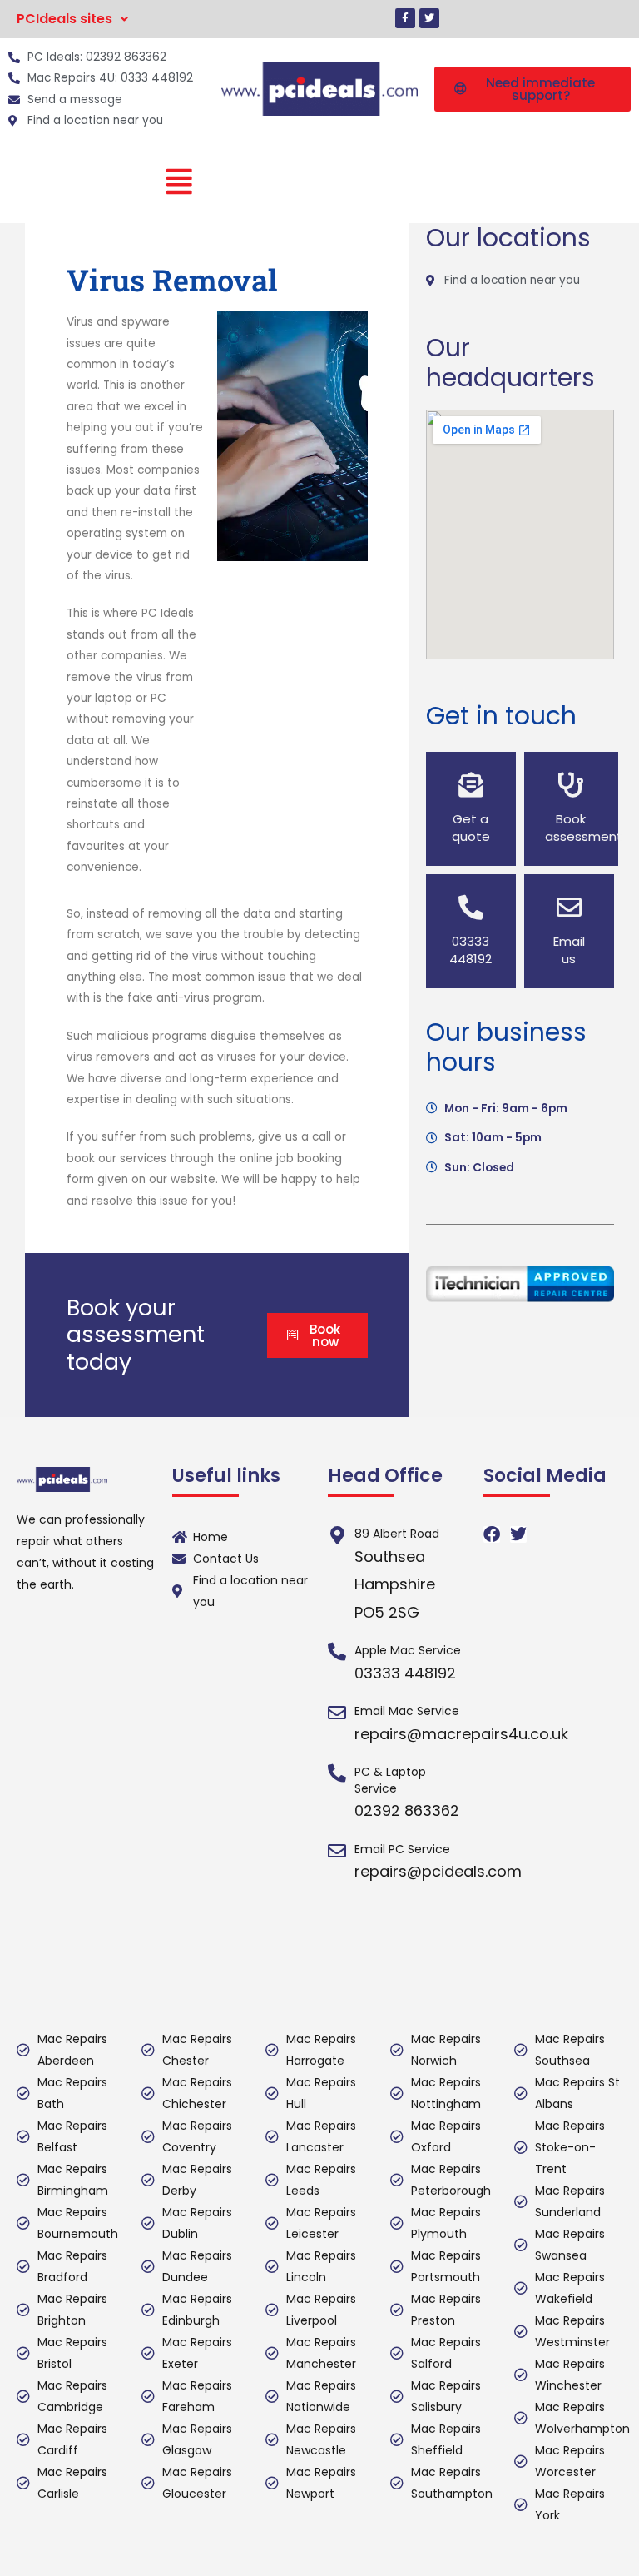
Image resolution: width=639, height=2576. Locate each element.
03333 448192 (471, 950)
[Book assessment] (571, 785)
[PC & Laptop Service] (337, 1773)
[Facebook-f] (405, 18)
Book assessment (584, 828)
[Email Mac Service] (337, 1713)
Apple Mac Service (408, 1650)
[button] (72, 19)
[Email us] (569, 908)
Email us (569, 950)
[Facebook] (492, 1534)
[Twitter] (429, 18)
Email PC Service (402, 1849)
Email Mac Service (407, 1711)
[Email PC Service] (337, 1851)
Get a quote (471, 828)
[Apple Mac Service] (337, 1652)
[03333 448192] (471, 908)
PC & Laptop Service (390, 1780)
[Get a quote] (471, 785)
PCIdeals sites (64, 19)
